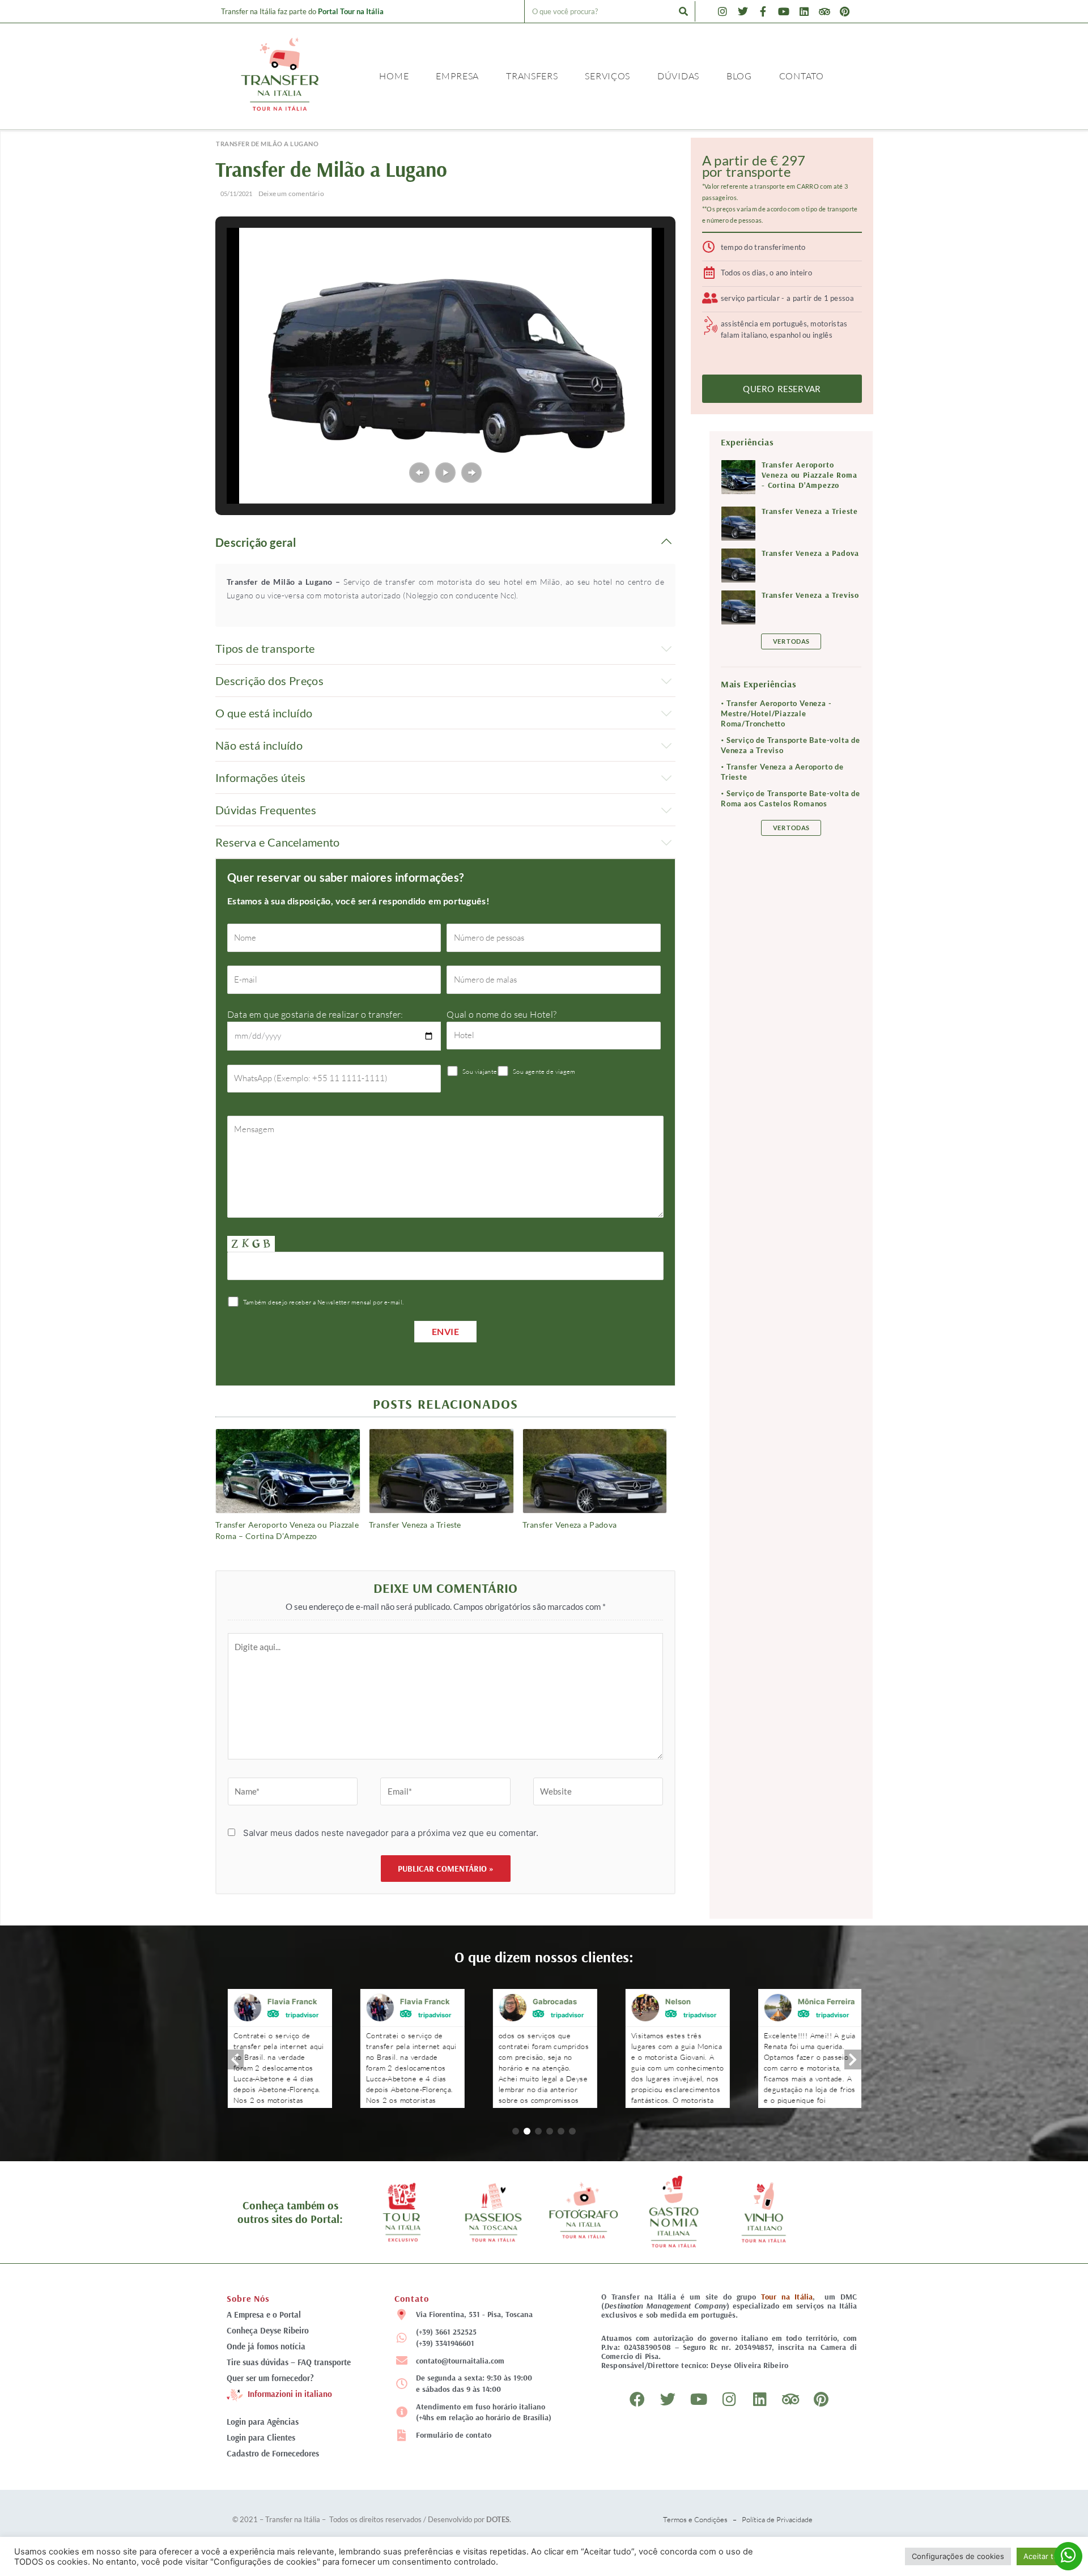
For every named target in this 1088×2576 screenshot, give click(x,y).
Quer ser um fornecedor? (270, 2378)
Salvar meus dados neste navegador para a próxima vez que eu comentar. (391, 1833)
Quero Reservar (782, 389)
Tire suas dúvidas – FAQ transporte (289, 2362)
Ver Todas (791, 641)
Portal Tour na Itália (351, 11)
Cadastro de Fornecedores (273, 2453)
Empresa (457, 76)
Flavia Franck (291, 2001)
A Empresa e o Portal (264, 2314)
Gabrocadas (554, 2001)
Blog (739, 76)
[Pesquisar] (683, 11)
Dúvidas (678, 76)
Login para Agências (263, 2422)
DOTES (498, 2519)
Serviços (607, 76)
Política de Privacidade (777, 2519)
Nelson (677, 2001)
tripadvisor (301, 2014)
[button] (419, 473)
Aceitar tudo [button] (1045, 2556)
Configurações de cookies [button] (958, 2556)
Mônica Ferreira (825, 2001)
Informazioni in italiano (290, 2394)
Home (394, 76)
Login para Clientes (261, 2437)
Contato (802, 76)
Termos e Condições (695, 2519)
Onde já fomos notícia (266, 2346)
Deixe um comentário (291, 194)
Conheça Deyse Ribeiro (268, 2330)
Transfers (532, 76)
